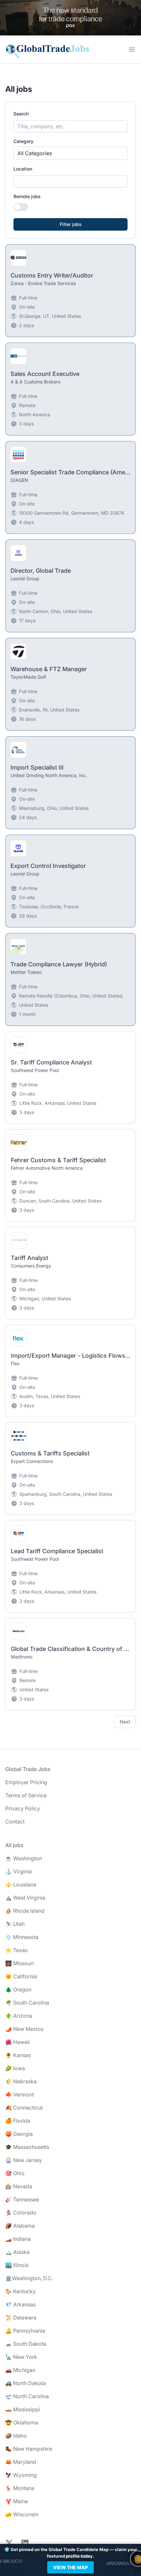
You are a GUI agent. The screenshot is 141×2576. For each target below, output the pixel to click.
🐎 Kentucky (20, 2291)
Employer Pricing (26, 1782)
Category (23, 141)
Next (125, 1722)
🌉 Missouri (20, 1963)
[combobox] (70, 181)
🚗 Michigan (20, 2370)
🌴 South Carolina (27, 2003)
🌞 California (21, 1976)
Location (23, 169)
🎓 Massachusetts (27, 2147)
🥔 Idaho (16, 2436)
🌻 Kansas (18, 2055)
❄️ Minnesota (22, 1937)
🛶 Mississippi (23, 2409)
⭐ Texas (16, 1950)
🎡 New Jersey (24, 2160)
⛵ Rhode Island (25, 1911)
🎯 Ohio (15, 2173)
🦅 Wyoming (21, 2475)
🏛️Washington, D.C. (29, 2278)
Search (21, 114)
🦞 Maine (17, 2501)
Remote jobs (27, 196)
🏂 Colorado (21, 2213)
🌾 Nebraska (21, 2081)
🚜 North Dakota (26, 2383)
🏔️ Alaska (17, 2252)
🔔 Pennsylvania (25, 2331)
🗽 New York (21, 2357)
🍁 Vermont (20, 2094)
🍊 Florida (18, 2121)
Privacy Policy (23, 1808)
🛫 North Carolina (27, 2396)
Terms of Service (26, 1795)
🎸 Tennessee (22, 2199)
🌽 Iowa (15, 2068)
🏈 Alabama (20, 2226)
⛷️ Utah (15, 1924)
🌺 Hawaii (18, 2042)
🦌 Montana (20, 2488)
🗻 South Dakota (26, 2344)
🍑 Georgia (19, 2134)
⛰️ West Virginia (25, 1898)
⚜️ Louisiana (21, 1885)
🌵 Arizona (19, 2016)
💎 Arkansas (20, 2304)
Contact (15, 1822)
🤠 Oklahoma (22, 2422)
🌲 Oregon (18, 1989)
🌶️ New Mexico (24, 2029)
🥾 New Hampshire (29, 2449)
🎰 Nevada (19, 2186)
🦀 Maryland (21, 2462)
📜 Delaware (21, 2318)
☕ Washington (24, 1858)
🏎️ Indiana (18, 2239)
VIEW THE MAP (70, 2567)
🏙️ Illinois (17, 2265)
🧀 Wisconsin (22, 2514)
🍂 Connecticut (24, 2108)
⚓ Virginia (19, 1871)
